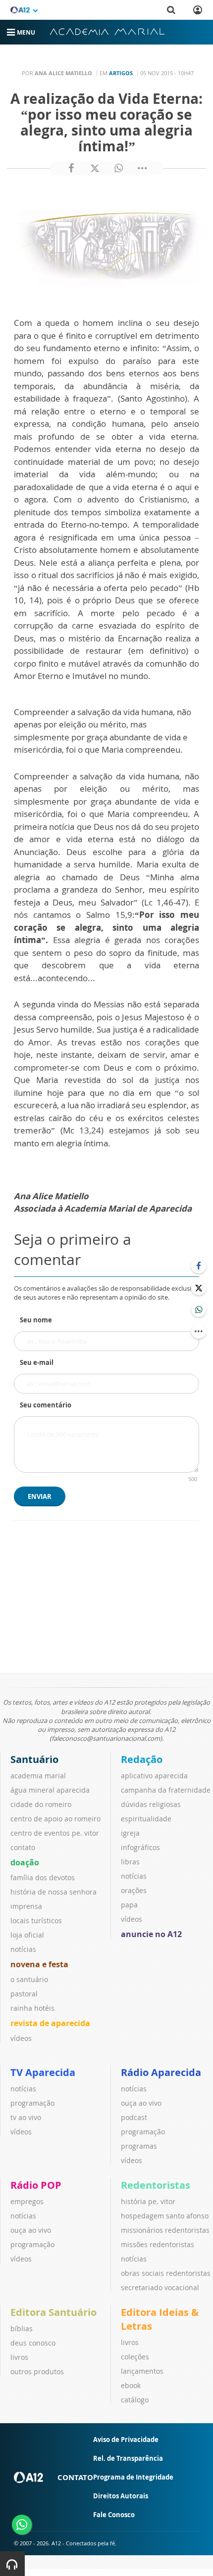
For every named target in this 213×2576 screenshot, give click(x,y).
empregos (27, 2201)
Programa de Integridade (133, 2477)
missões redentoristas (158, 2244)
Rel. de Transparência (128, 2458)
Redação (142, 1759)
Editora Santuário (53, 2312)
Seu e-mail (37, 1362)
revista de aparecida (50, 2023)
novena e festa (39, 1964)
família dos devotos (43, 1877)
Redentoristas (156, 2185)
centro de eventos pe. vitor (55, 1833)
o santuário (29, 1979)
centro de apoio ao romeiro (55, 1819)
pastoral (24, 1994)
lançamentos (142, 2371)
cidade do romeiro (41, 1804)
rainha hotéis (32, 2008)
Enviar (40, 1496)
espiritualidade (146, 1819)
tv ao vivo (26, 2117)
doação (25, 1862)
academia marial (38, 1776)
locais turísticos (36, 1921)
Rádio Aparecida (161, 2072)
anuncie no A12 (151, 1934)
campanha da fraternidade (166, 1790)
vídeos (21, 2038)
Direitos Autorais (121, 2496)
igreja (130, 1833)
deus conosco (33, 2343)
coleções (135, 2357)
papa (129, 1905)
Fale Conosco (114, 2515)
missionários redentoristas (165, 2230)
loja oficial (27, 1935)
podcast (134, 2117)
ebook (131, 2385)
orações (134, 1890)
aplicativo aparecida (154, 1776)
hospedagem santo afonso (165, 2216)
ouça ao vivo (141, 2103)
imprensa (26, 1906)
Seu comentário (46, 1405)
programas (139, 2146)
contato (23, 1847)
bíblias (22, 2328)
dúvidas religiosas (151, 1804)
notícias (23, 1949)
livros (19, 2357)
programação (32, 2103)
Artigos (121, 73)
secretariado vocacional (160, 2287)
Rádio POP (36, 2185)
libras (130, 1862)
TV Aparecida (43, 2072)
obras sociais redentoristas (166, 2273)
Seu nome (36, 1320)
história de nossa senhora (53, 1892)
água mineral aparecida (50, 1790)
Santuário (34, 1759)
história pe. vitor (148, 2201)
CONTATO (75, 2477)
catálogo (135, 2400)
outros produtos (37, 2372)
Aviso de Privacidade (126, 2440)
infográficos (140, 1847)
